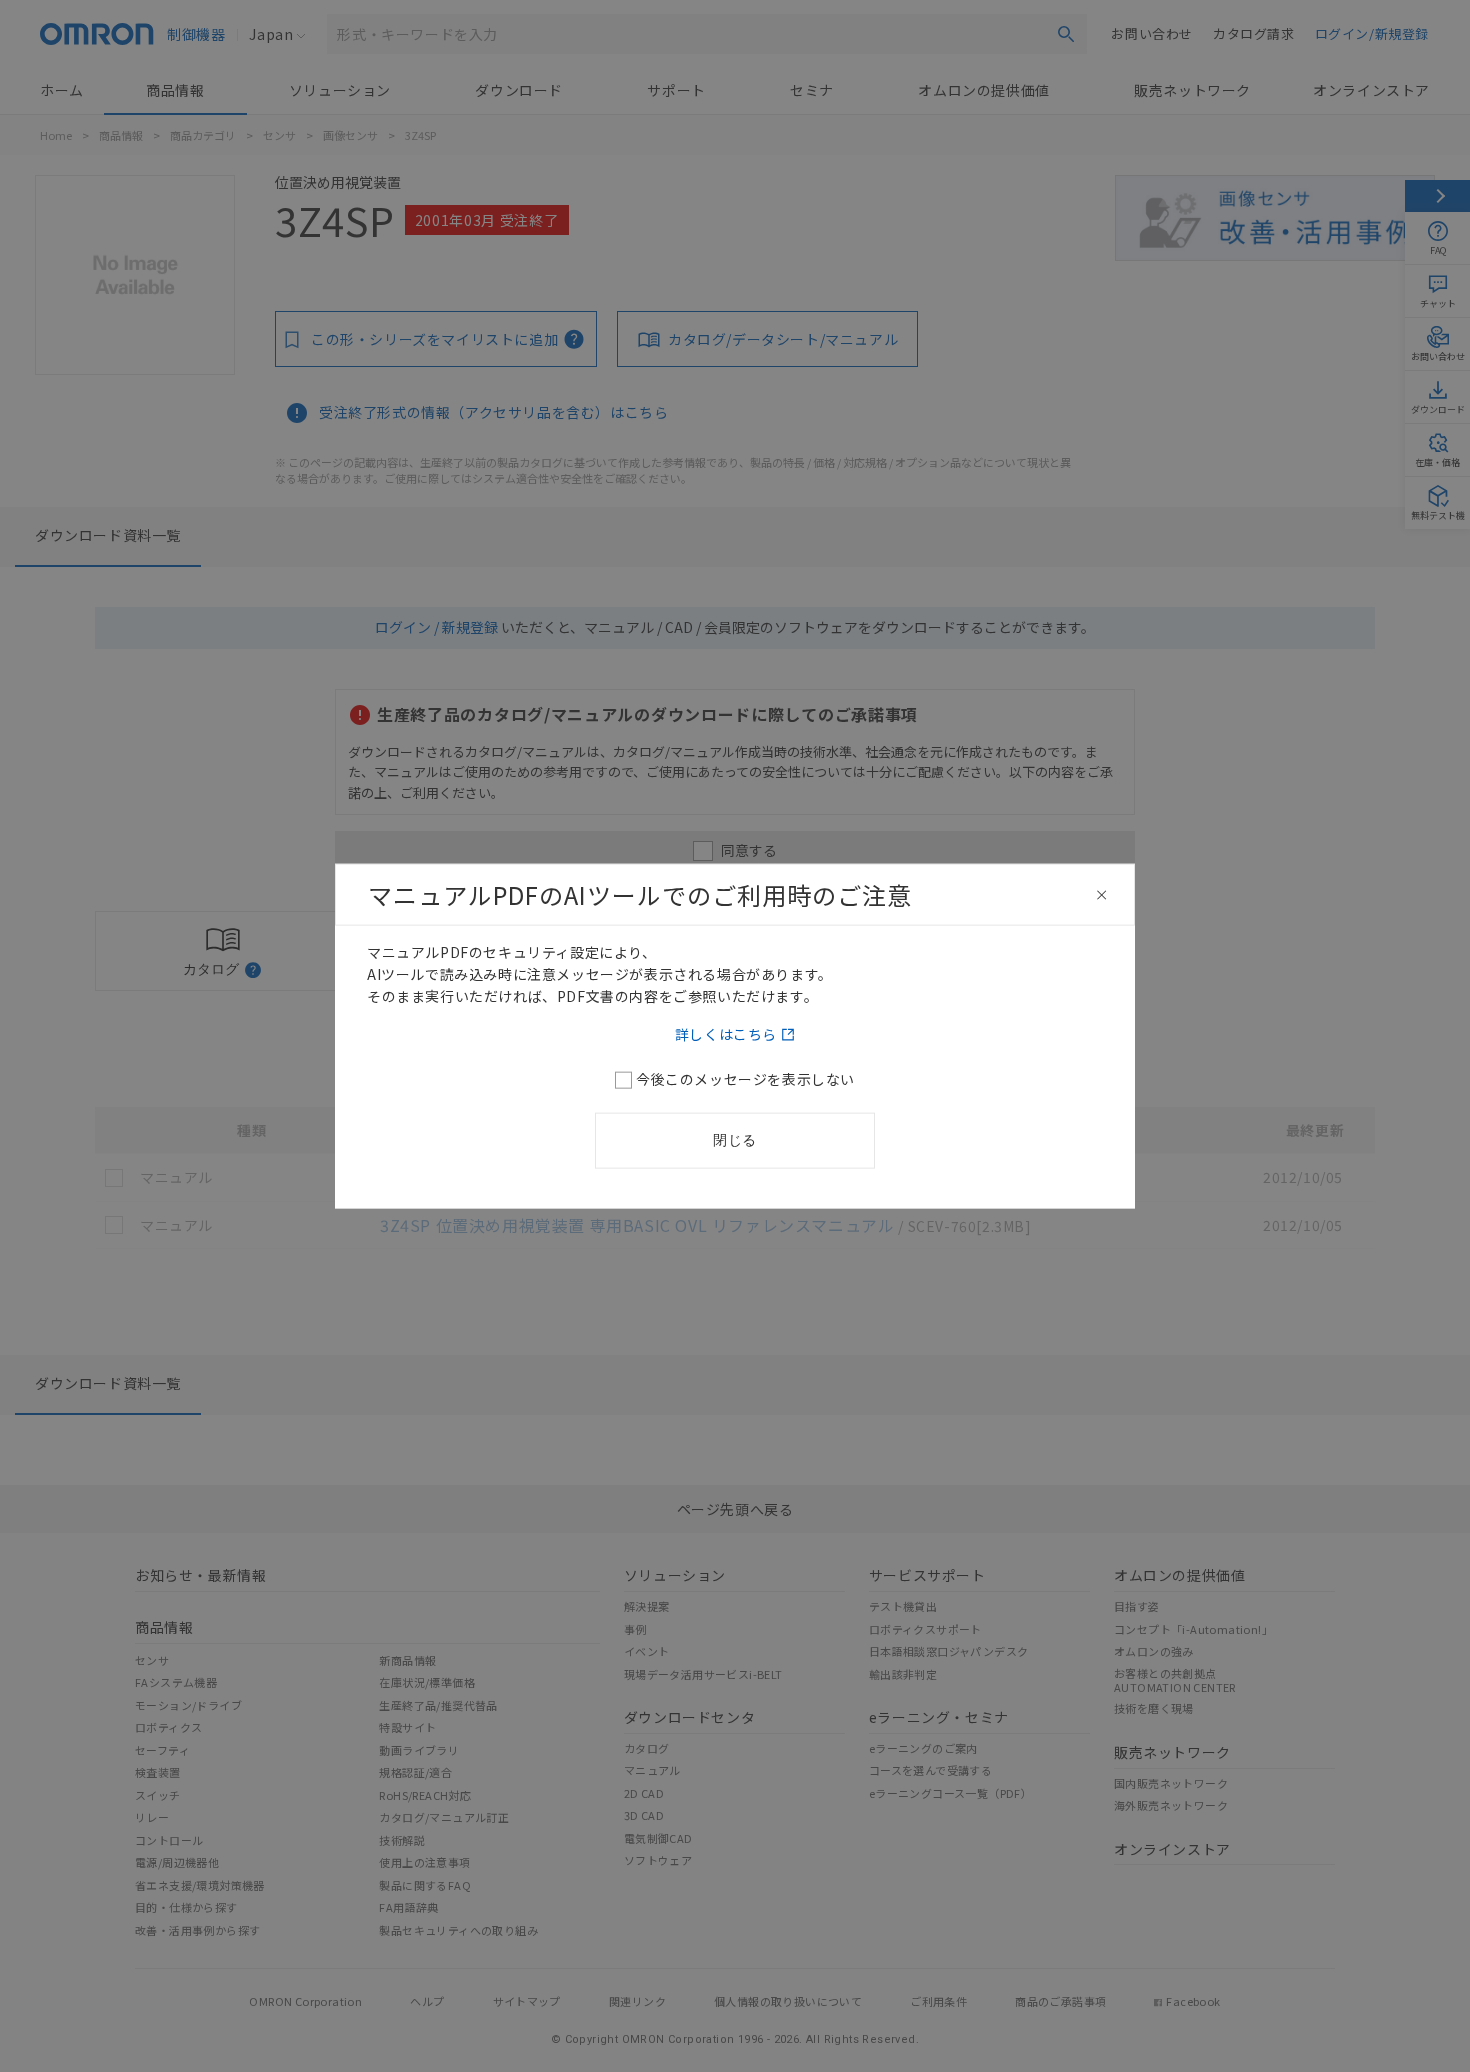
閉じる (735, 1139)
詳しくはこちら (726, 1033)
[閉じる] (1102, 895)
